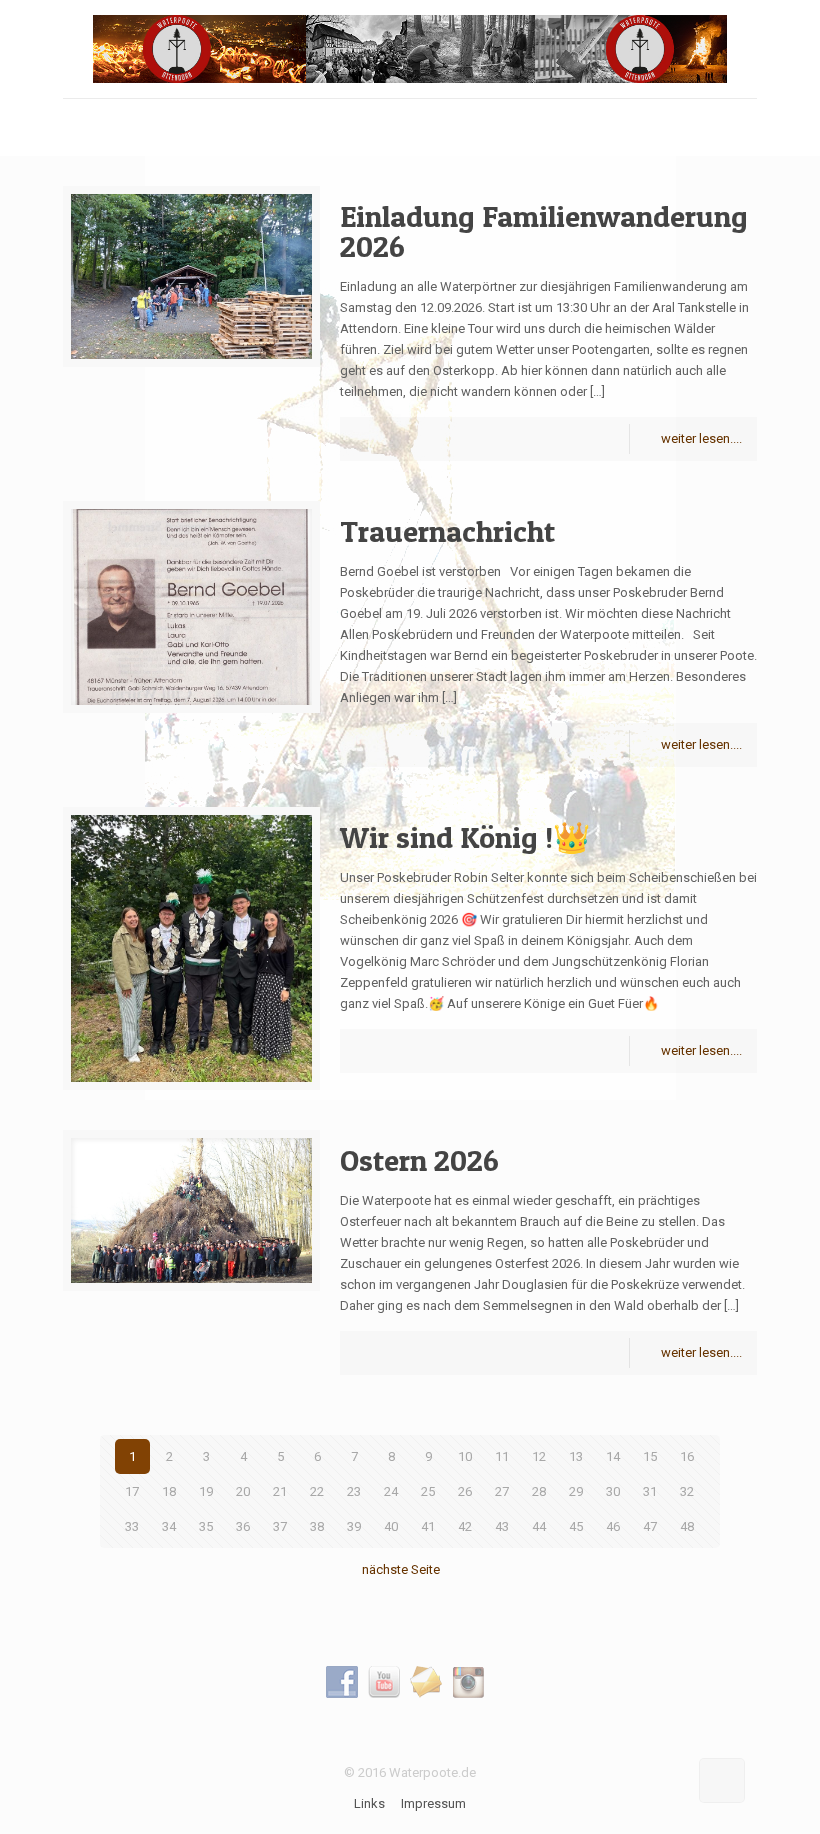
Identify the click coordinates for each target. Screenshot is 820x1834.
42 (465, 1526)
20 (243, 1491)
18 (169, 1491)
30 (613, 1491)
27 (502, 1491)
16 (687, 1456)
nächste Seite (401, 1569)
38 (317, 1526)
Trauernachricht (447, 531)
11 (502, 1456)
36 (243, 1526)
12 (539, 1456)
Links (369, 1803)
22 (317, 1491)
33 (132, 1526)
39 (354, 1526)
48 (687, 1526)
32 (687, 1491)
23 (354, 1491)
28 (539, 1491)
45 (576, 1526)
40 (391, 1526)
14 (613, 1456)
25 (428, 1491)
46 (613, 1526)
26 (465, 1491)
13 (576, 1456)
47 (650, 1526)
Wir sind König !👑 (465, 837)
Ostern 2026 (419, 1160)
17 (132, 1491)
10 (465, 1456)
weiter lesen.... (701, 438)
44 (539, 1526)
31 (650, 1491)
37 (280, 1526)
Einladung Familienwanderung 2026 (544, 231)
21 (280, 1491)
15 (650, 1456)
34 (169, 1526)
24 (391, 1491)
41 (428, 1526)
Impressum (433, 1803)
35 (206, 1526)
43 (502, 1526)
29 (576, 1491)
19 (206, 1491)
